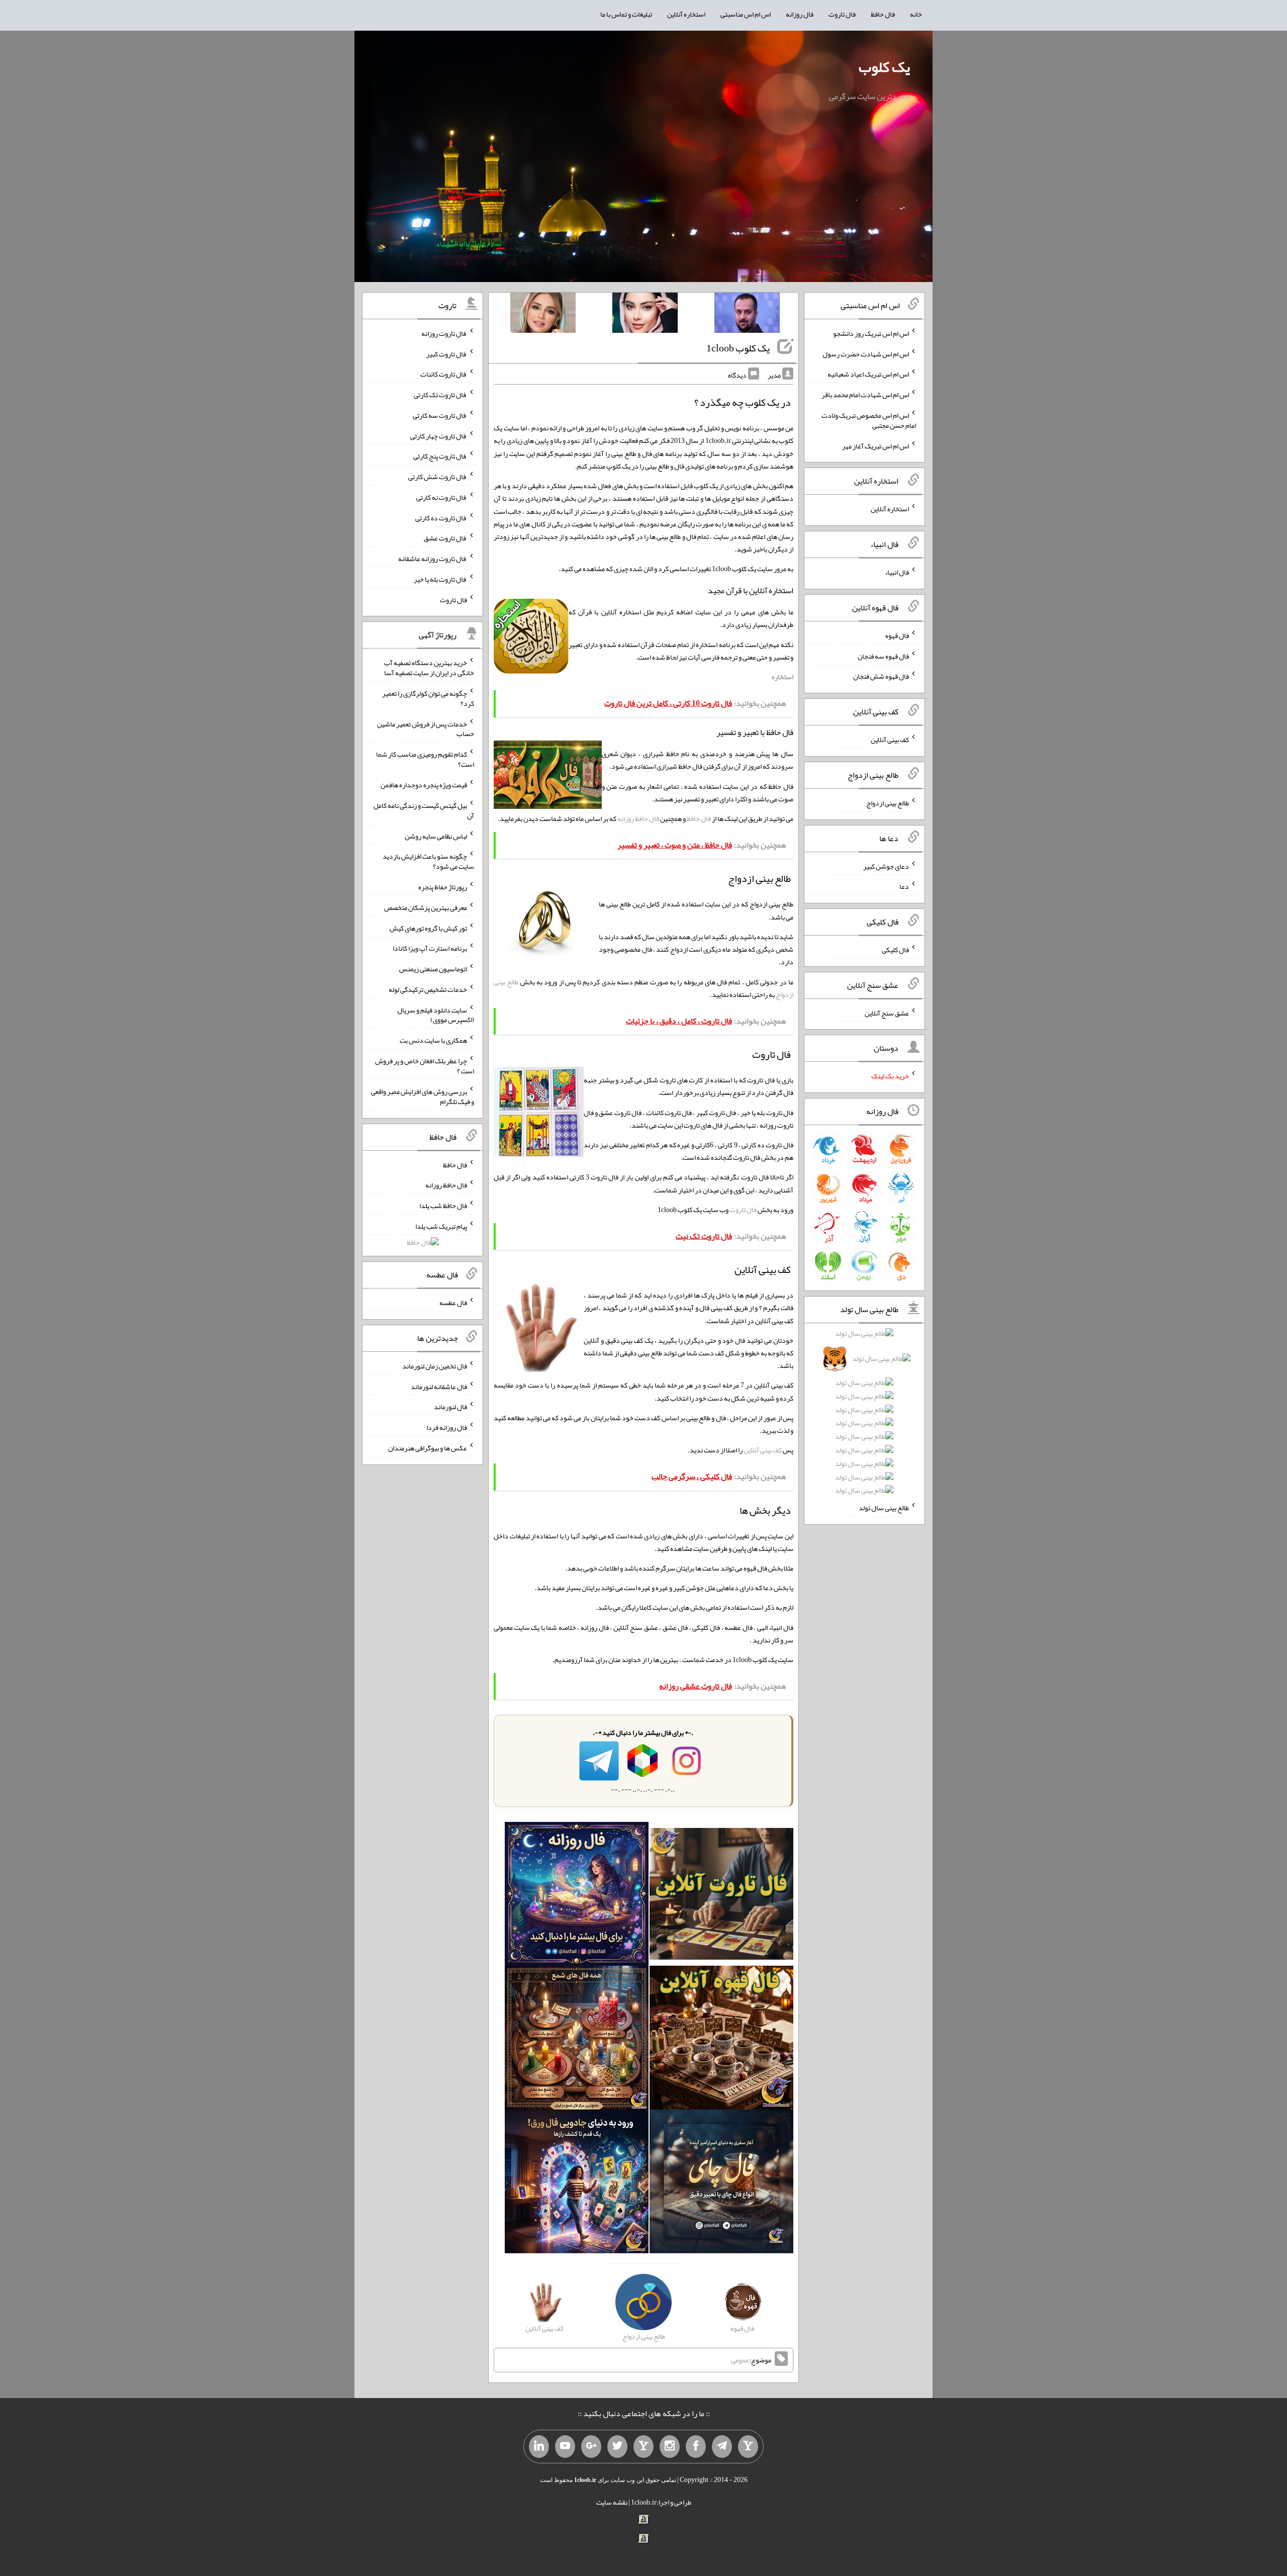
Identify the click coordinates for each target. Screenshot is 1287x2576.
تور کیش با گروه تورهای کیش (428, 928)
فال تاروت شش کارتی (438, 477)
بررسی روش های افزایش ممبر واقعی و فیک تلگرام (423, 1096)
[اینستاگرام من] (670, 2447)
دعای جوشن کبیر (886, 866)
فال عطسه (453, 1303)
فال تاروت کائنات (444, 374)
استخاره (783, 677)
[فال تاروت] (721, 1896)
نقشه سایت (612, 2502)
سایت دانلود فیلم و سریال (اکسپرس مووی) (436, 1015)
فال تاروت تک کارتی (440, 395)
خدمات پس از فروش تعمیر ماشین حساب (426, 728)
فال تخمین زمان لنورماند (435, 1366)
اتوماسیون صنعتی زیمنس (433, 969)
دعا (904, 886)
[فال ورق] (577, 2184)
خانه (916, 14)
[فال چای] (721, 2184)
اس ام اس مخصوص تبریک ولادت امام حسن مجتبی (869, 420)
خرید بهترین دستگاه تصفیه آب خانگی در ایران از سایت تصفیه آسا (429, 668)
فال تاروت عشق (445, 538)
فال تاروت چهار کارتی (439, 435)
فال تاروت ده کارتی (441, 517)
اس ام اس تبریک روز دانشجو (871, 333)
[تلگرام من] (722, 2447)
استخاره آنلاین (686, 14)
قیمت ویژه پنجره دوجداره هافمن (424, 785)
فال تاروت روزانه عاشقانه (433, 559)
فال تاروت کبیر (447, 353)
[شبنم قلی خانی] (543, 315)
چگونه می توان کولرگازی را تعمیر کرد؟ (428, 698)
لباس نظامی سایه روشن (436, 836)
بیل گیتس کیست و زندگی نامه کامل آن (424, 810)
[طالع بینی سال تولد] (865, 1415)
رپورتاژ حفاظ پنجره (443, 887)
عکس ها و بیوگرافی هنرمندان (428, 1448)
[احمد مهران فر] (747, 315)
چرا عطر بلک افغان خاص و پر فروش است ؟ (425, 1066)
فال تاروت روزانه (444, 333)
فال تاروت (842, 14)
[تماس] (643, 2447)
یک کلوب (884, 67)
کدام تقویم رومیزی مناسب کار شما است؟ (425, 759)
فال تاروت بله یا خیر (440, 579)
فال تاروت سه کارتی (440, 415)
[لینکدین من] (539, 2447)
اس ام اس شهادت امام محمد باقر (865, 395)
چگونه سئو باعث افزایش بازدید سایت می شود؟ (428, 861)
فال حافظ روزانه (638, 818)
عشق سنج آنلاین (887, 1013)
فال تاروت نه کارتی (442, 497)
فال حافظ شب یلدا (443, 1206)
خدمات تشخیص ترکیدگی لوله (428, 989)
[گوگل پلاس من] (591, 2447)
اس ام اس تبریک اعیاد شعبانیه (868, 374)
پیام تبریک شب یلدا (441, 1226)
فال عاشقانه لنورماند (439, 1386)
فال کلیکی (895, 950)
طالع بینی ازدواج (888, 803)
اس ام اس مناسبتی (746, 14)
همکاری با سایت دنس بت (433, 1040)
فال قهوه (897, 635)
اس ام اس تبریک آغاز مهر (876, 445)
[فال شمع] (577, 2040)
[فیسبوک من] (696, 2447)
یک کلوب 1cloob (738, 348)
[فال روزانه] (577, 1896)
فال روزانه (800, 14)
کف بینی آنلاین (763, 1450)
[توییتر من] (617, 2447)
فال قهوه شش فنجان (881, 676)
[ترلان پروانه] (645, 315)
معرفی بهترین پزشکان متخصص (426, 907)
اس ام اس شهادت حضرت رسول (866, 353)
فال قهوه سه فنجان (883, 656)
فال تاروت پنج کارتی (440, 456)
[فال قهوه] (721, 2040)
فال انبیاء (897, 572)
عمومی (740, 2360)
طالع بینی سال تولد (884, 1508)
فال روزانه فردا (447, 1427)
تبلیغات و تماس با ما (626, 14)
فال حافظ (883, 14)
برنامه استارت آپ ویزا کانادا (430, 948)
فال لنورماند (450, 1407)
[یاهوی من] (748, 2447)
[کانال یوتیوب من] (565, 2447)
